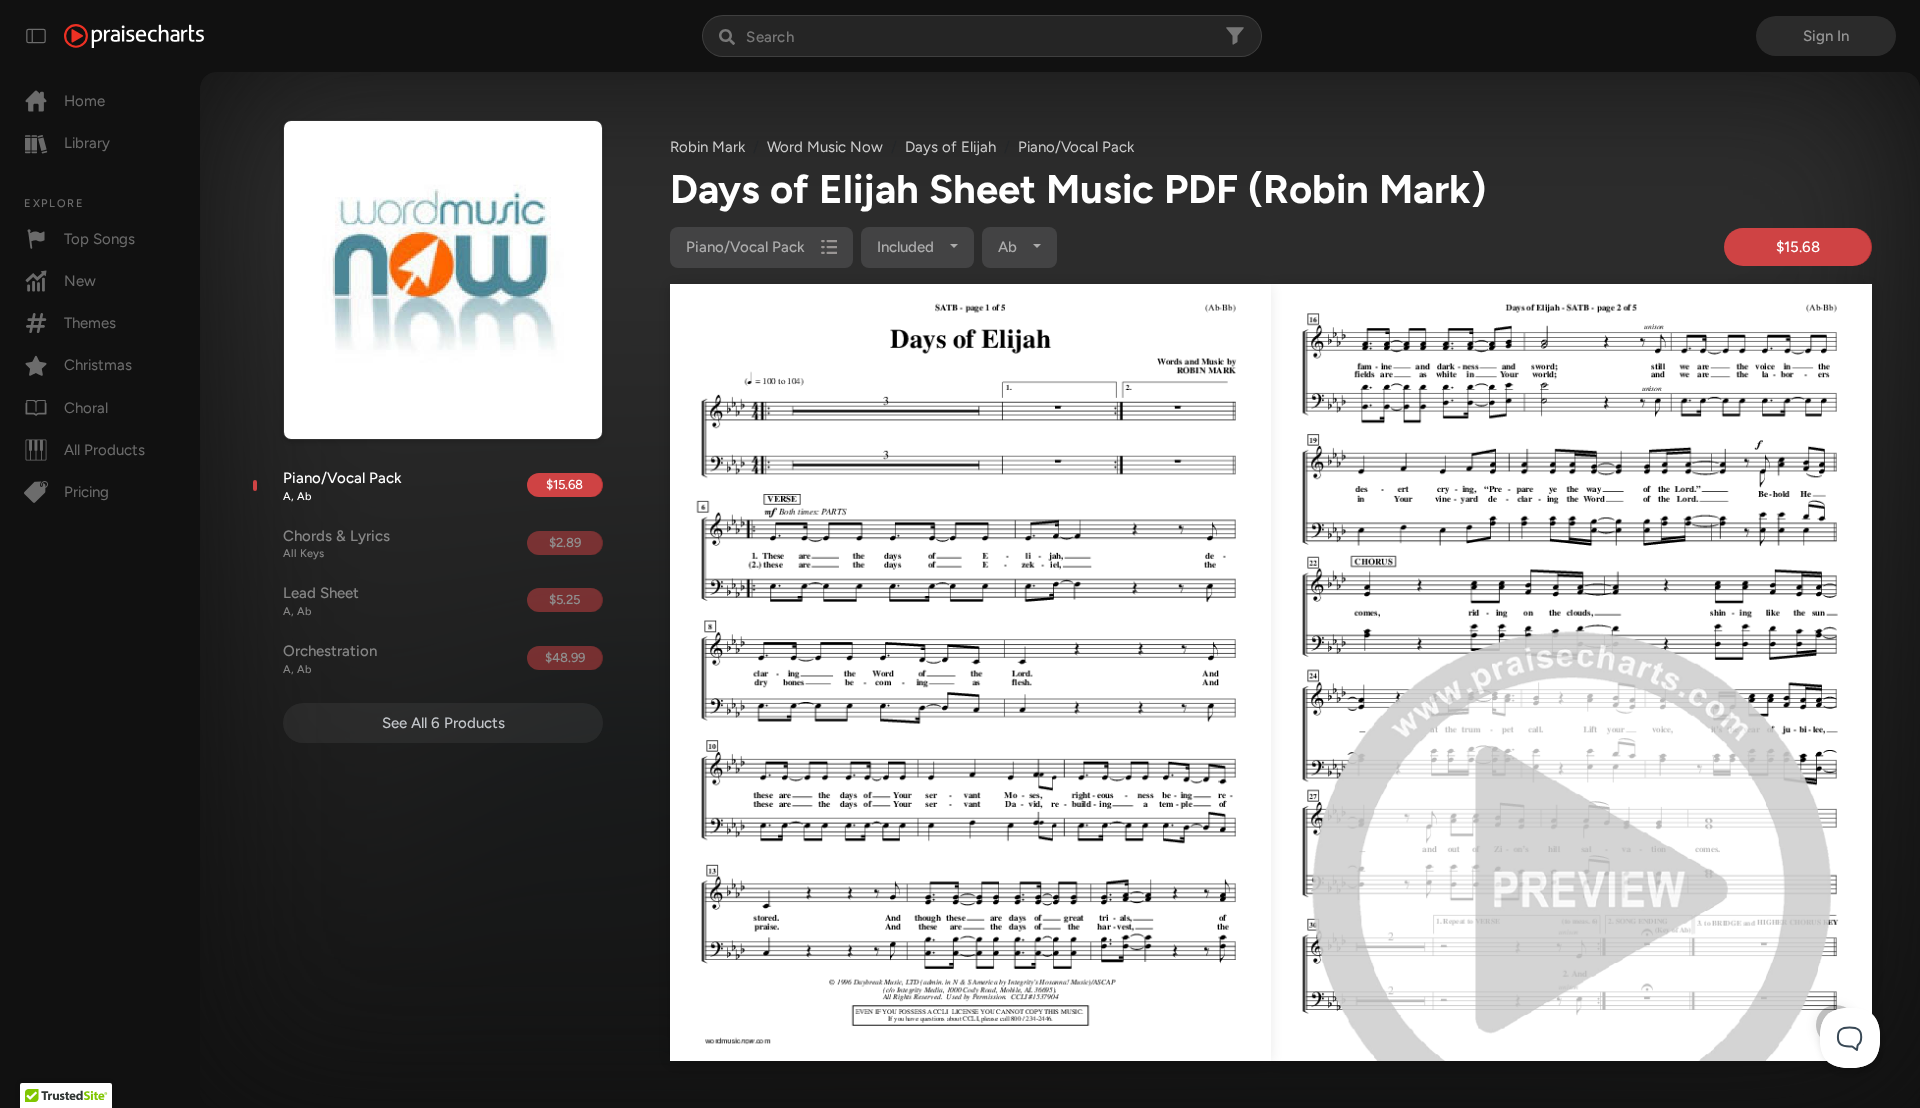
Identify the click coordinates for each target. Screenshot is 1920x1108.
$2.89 (565, 542)
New (80, 281)
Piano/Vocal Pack (342, 486)
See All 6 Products (443, 723)
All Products (104, 450)
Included (907, 247)
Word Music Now (825, 147)
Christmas (98, 365)
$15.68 (564, 484)
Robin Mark (707, 147)
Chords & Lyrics (336, 544)
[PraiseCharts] (134, 36)
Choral (86, 408)
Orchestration (330, 659)
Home (84, 101)
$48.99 (565, 657)
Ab (1009, 247)
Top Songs (99, 239)
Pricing (86, 492)
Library (87, 143)
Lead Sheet (321, 601)
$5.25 (564, 599)
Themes (90, 323)
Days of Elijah (950, 147)
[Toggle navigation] (36, 36)
